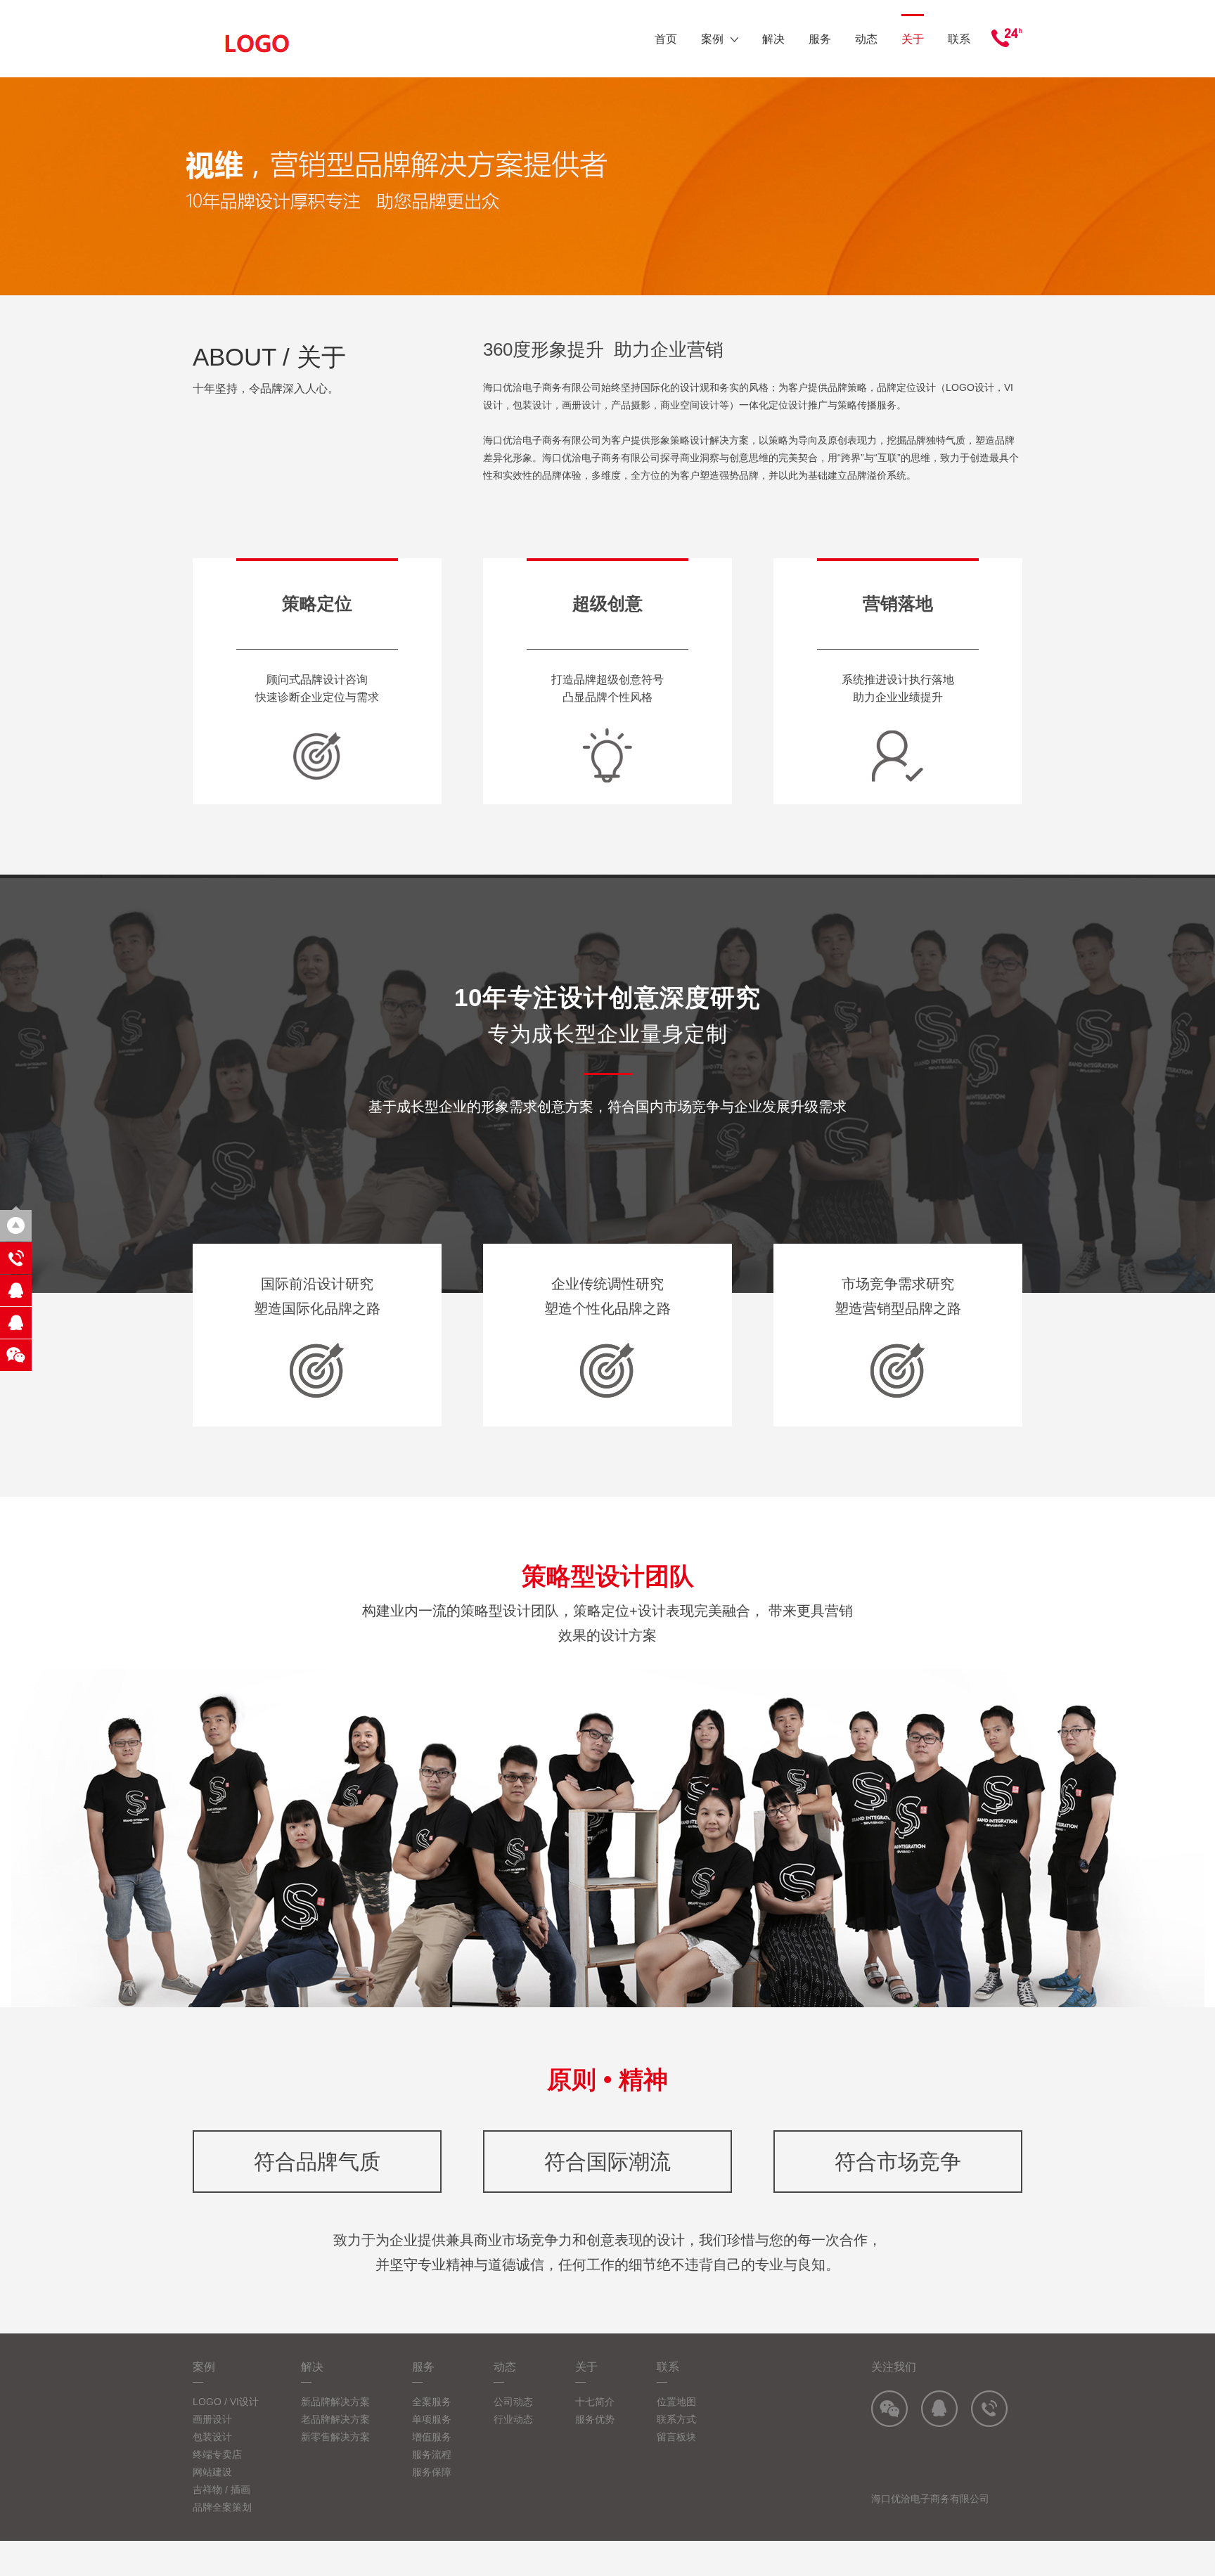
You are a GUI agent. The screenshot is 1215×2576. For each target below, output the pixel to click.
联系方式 (676, 2419)
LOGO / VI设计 (226, 2402)
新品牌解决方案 (335, 2402)
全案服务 (432, 2402)
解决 (773, 39)
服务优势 (595, 2419)
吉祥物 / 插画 (221, 2490)
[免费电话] (16, 1258)
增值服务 (432, 2437)
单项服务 (432, 2419)
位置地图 (676, 2402)
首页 (666, 39)
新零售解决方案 (335, 2437)
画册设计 (212, 2419)
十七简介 (595, 2402)
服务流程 (432, 2454)
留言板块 (676, 2437)
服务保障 (432, 2472)
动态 (866, 39)
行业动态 (513, 2419)
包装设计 (212, 2437)
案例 (712, 39)
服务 (820, 39)
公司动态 (513, 2402)
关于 (913, 39)
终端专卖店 (217, 2454)
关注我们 (894, 2367)
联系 (959, 39)
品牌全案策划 (222, 2507)
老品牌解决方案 (335, 2419)
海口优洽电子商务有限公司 (930, 2499)
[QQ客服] (16, 1290)
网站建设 (212, 2472)
